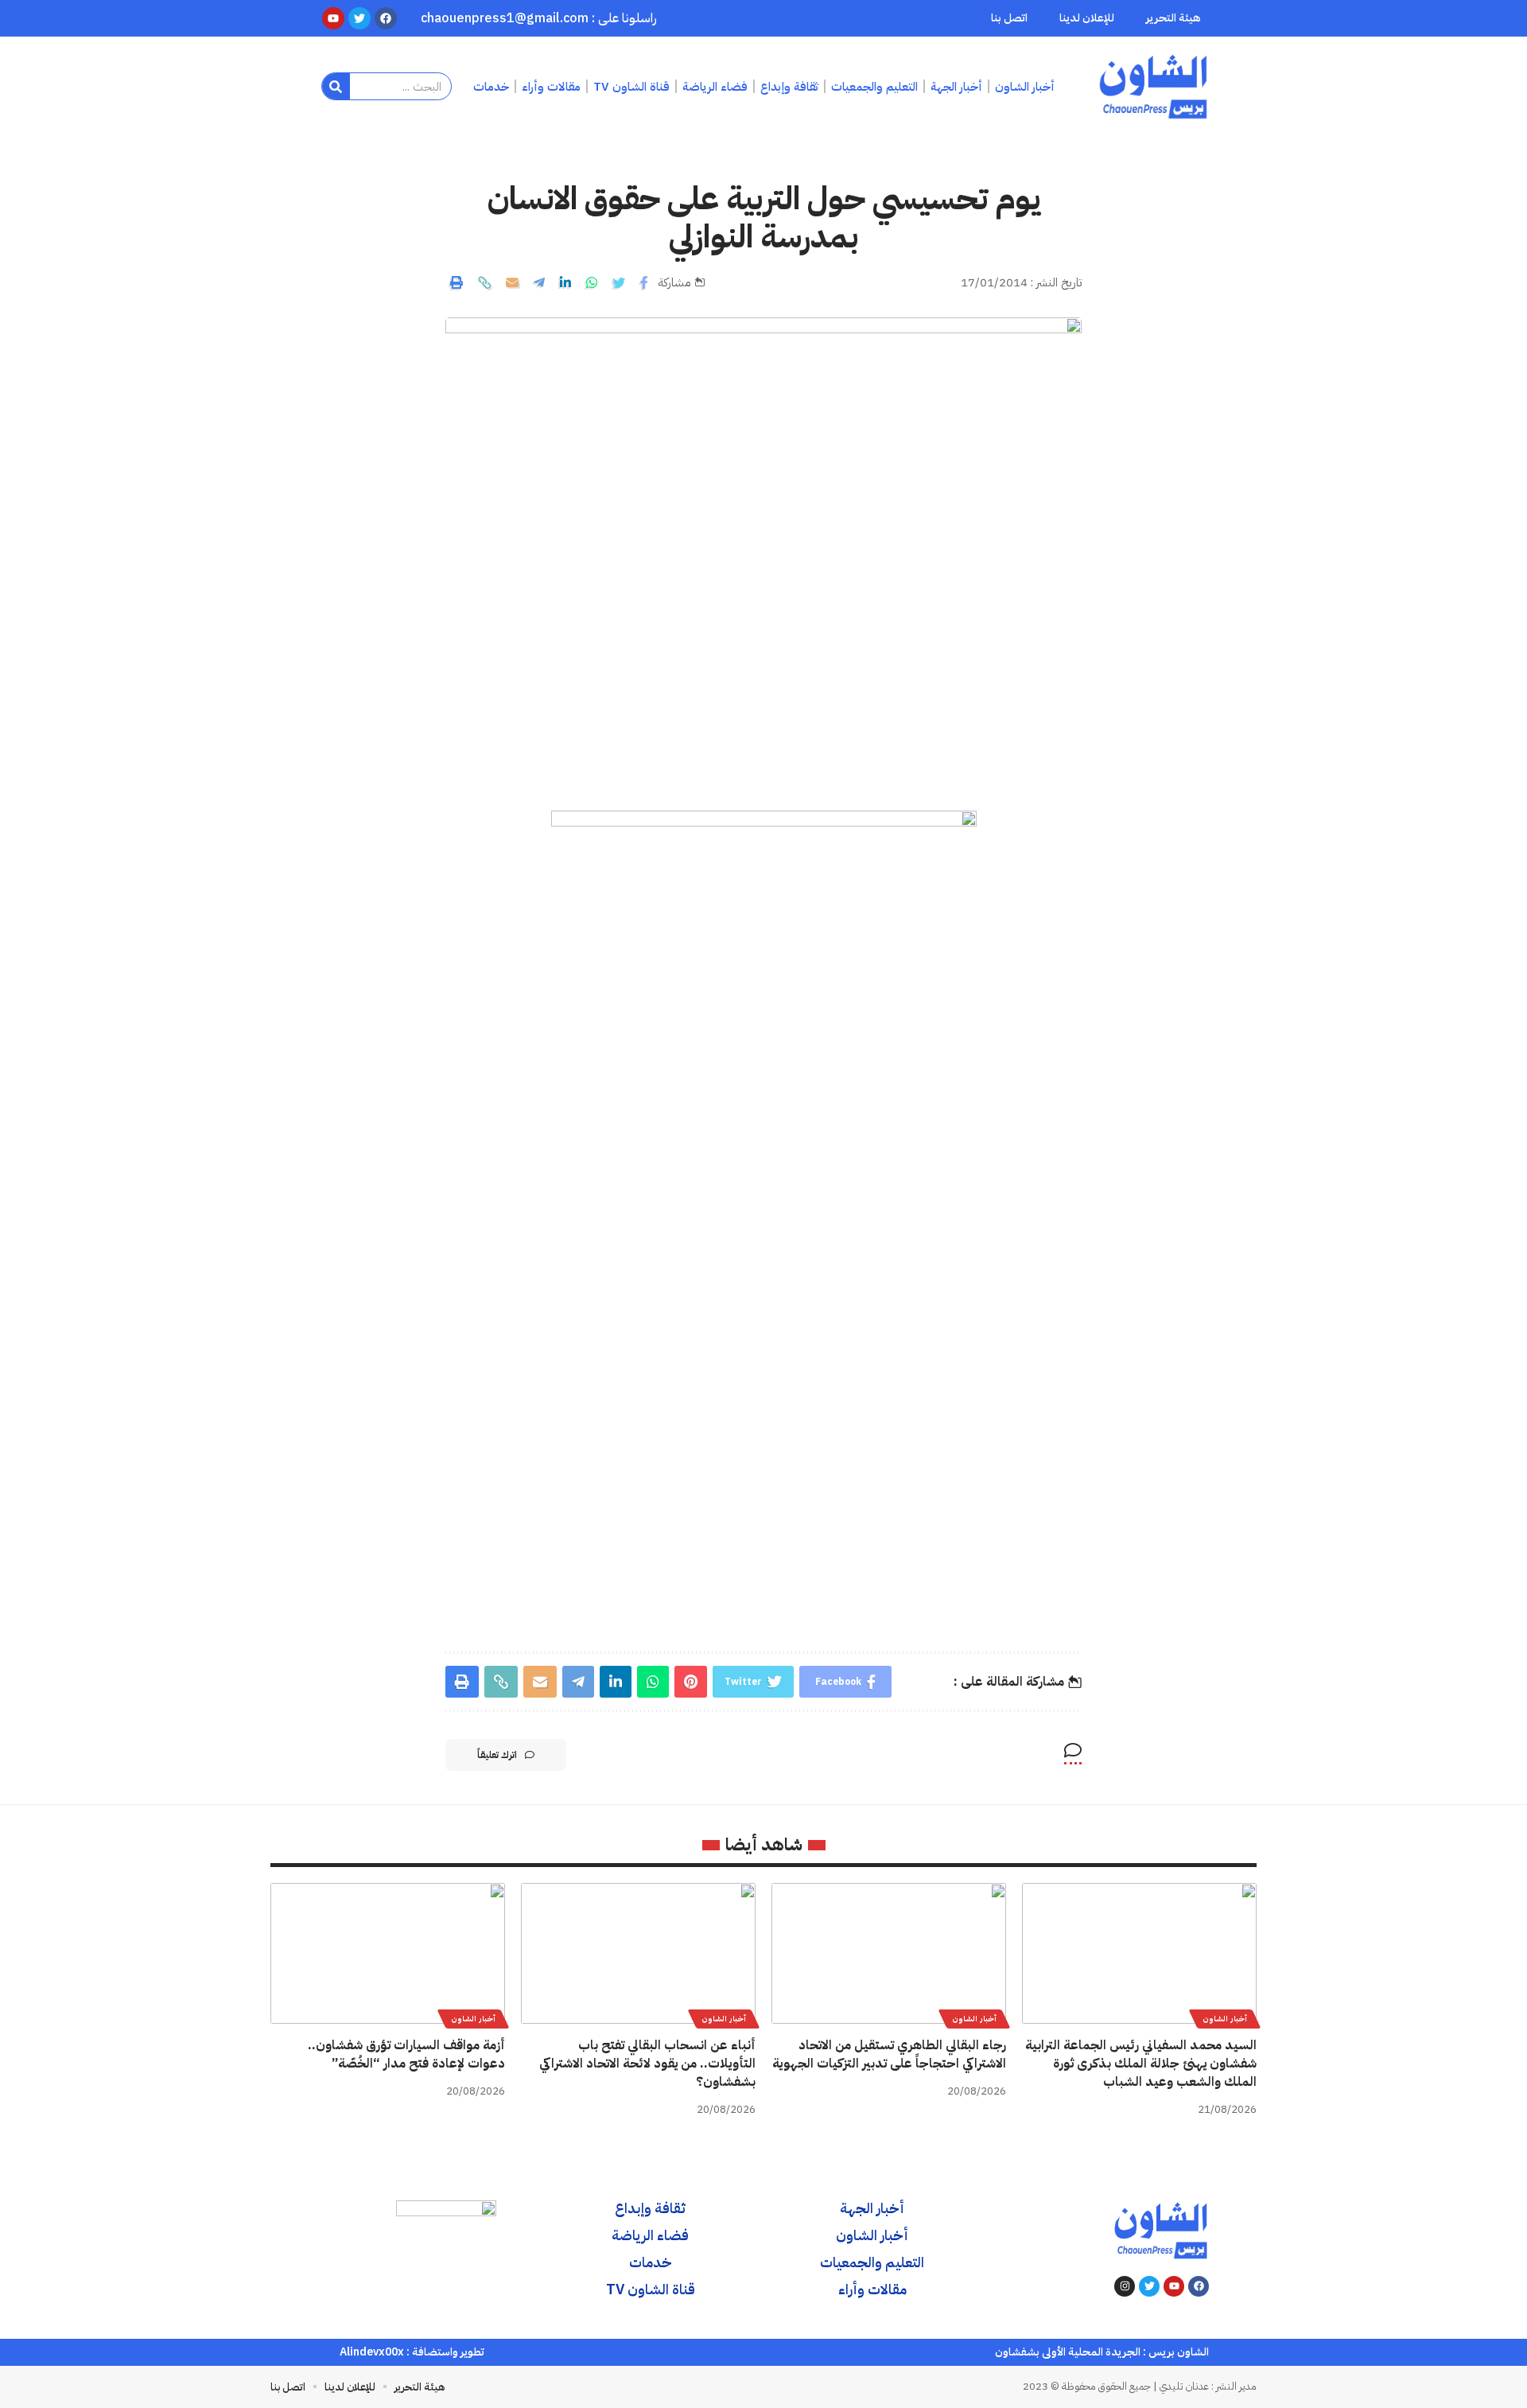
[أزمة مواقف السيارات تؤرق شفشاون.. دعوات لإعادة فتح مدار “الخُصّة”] (388, 1953)
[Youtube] (1174, 2286)
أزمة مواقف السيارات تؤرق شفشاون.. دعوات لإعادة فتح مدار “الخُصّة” (406, 2054)
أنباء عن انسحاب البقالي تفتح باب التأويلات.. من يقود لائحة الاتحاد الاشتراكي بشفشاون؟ (647, 2064)
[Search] (336, 86)
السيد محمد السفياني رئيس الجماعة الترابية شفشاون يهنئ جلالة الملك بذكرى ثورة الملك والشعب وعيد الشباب (1141, 2064)
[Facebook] (1199, 2286)
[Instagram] (1125, 2286)
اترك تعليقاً (497, 1755)
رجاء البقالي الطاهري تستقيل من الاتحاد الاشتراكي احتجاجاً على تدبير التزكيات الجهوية (889, 2054)
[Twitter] (1149, 2286)
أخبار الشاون (1225, 2019)
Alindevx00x (372, 2352)
